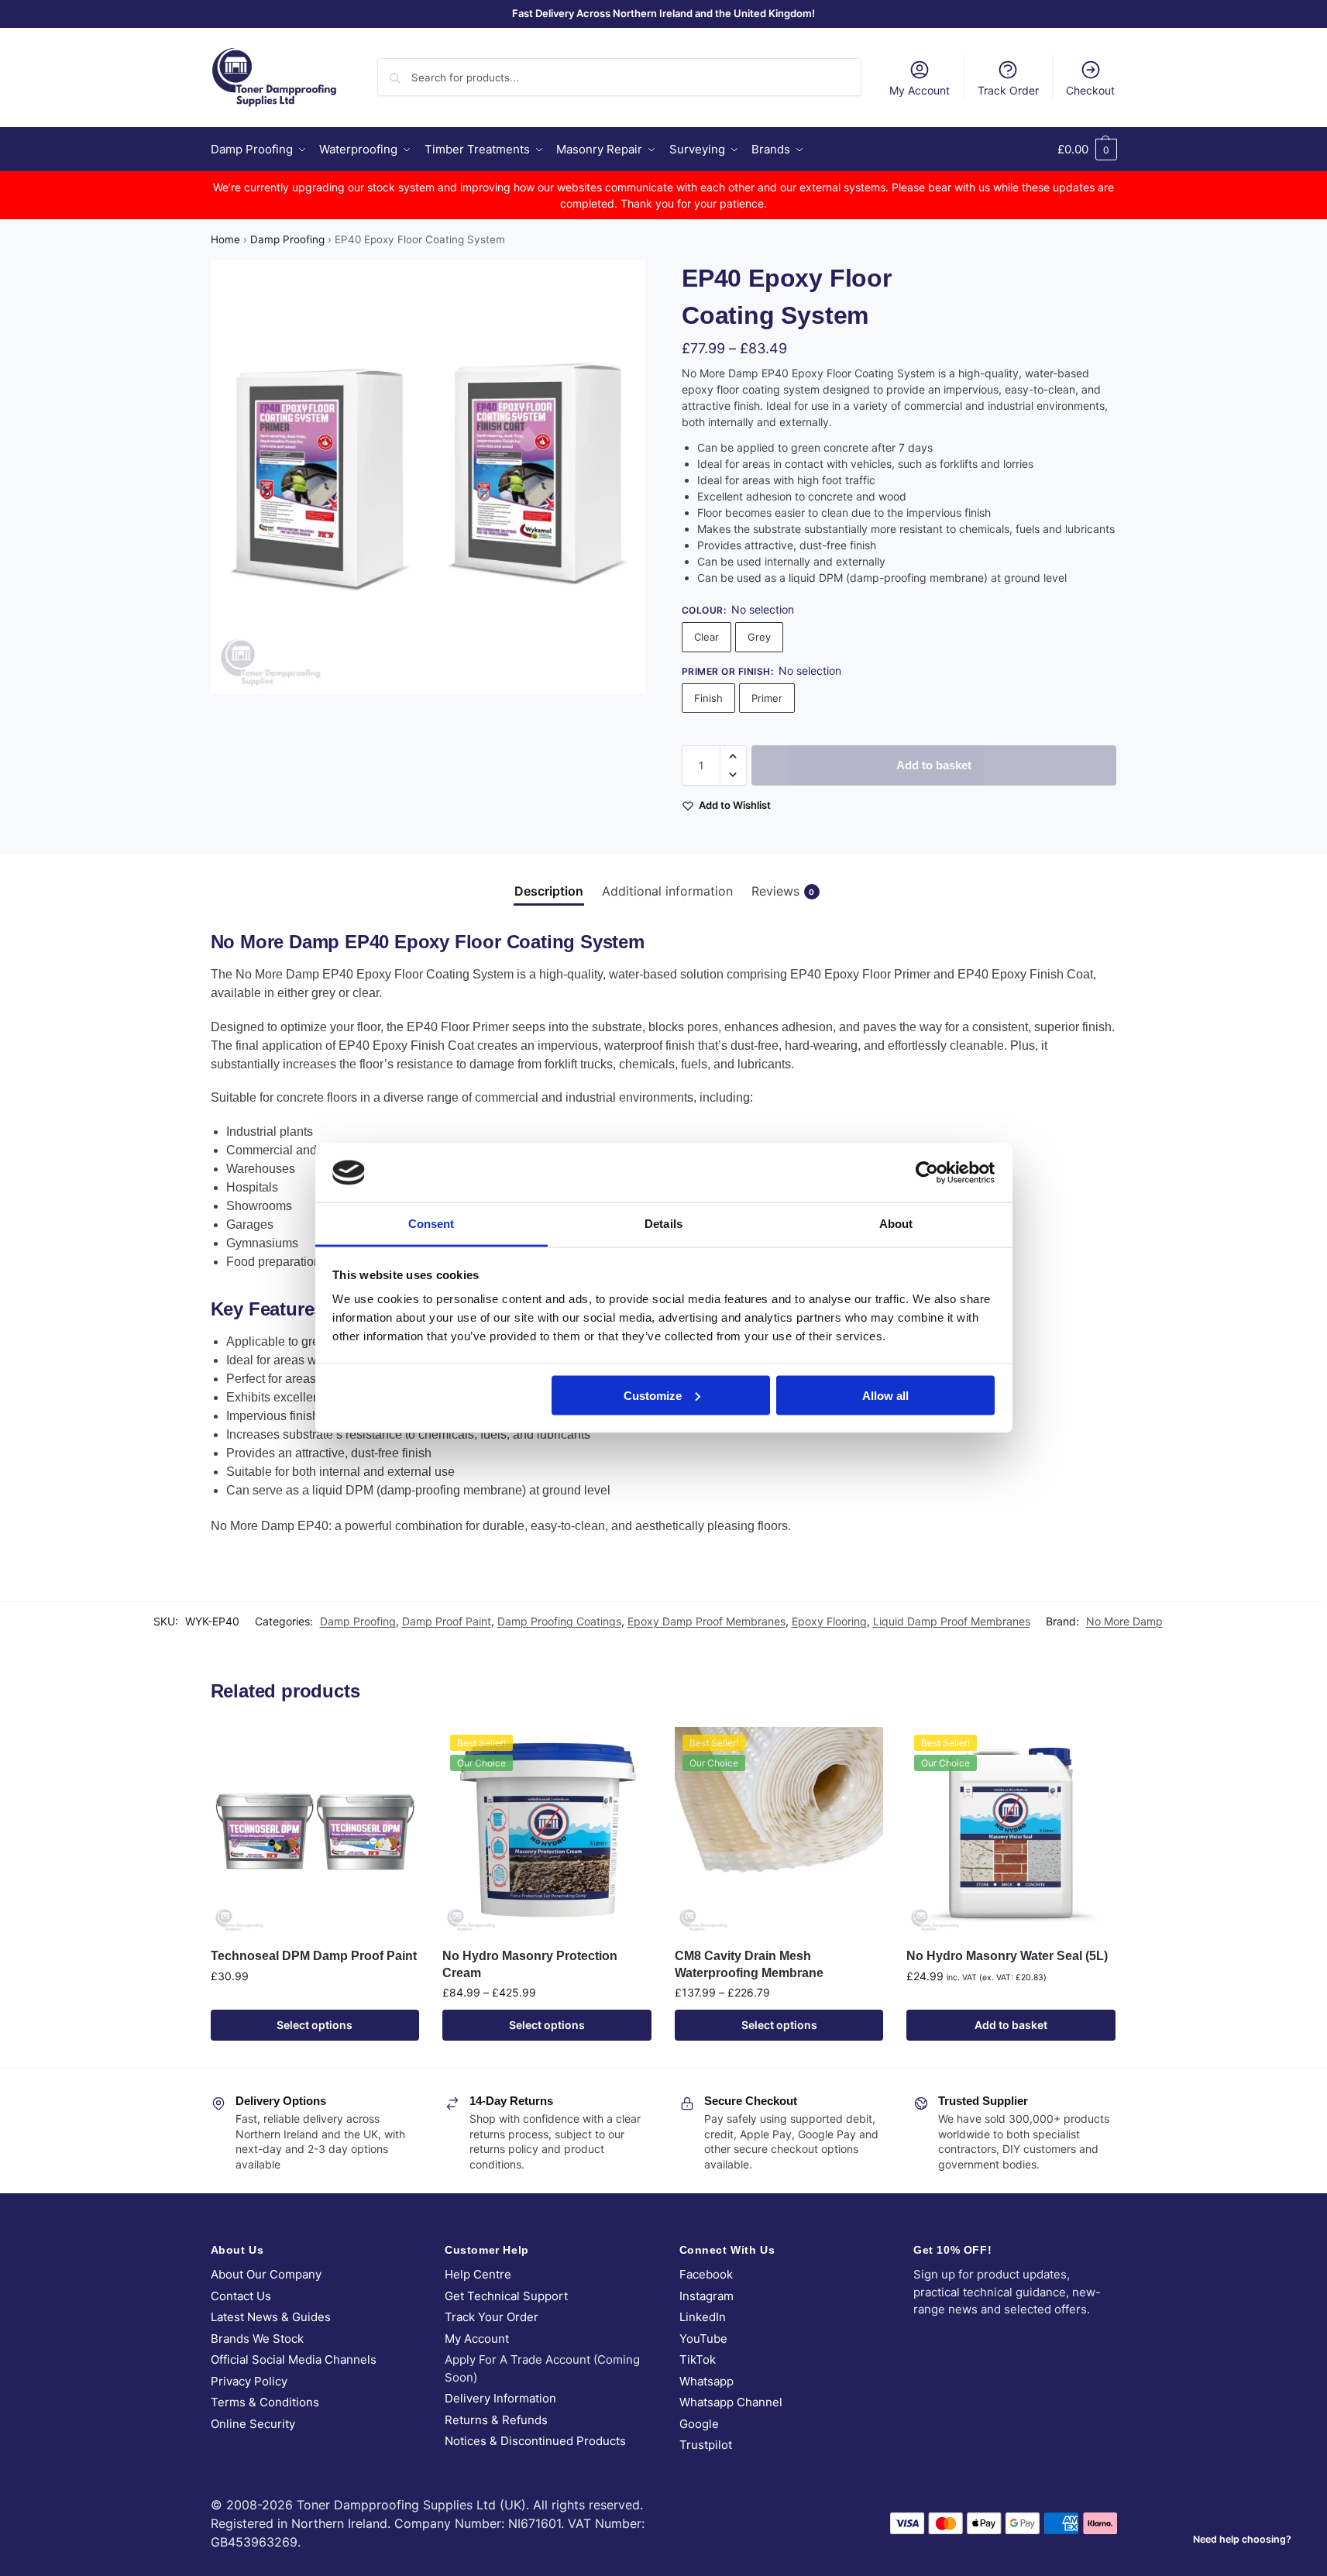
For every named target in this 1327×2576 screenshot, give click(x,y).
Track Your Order (492, 2317)
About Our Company (266, 2274)
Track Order (1008, 90)
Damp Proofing (287, 239)
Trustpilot (706, 2445)
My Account (920, 90)
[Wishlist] (396, 1750)
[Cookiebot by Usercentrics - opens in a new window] (927, 1172)
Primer (767, 698)
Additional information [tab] (667, 891)
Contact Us (241, 2296)
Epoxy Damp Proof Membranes (706, 1621)
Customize (653, 1395)
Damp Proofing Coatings (559, 1621)
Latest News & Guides (271, 2317)
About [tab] (896, 1224)
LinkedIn (703, 2317)
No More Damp (1124, 1621)
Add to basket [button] (1011, 2025)
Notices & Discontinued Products (535, 2441)
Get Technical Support (506, 2296)
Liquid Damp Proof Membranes (952, 1621)
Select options (315, 2025)
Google (699, 2424)
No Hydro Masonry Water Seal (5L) (1007, 1956)
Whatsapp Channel (731, 2402)
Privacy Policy (249, 2381)
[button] (1087, 150)
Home (225, 239)
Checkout (1090, 90)
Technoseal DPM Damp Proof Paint (314, 1956)
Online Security (253, 2424)
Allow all (885, 1395)
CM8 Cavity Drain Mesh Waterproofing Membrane (749, 1964)
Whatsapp (706, 2381)
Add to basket (934, 765)
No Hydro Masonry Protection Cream (530, 1964)
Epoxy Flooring (829, 1621)
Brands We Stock (257, 2339)
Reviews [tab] (783, 891)
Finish (708, 698)
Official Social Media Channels (294, 2359)
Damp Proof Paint (447, 1621)
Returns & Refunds (496, 2420)
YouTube (703, 2339)
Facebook (706, 2274)
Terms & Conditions (265, 2402)
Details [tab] (663, 1224)
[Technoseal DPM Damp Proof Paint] (315, 1831)
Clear (706, 637)
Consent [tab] (431, 1224)
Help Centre (478, 2274)
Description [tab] (549, 891)
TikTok (698, 2359)
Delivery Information (500, 2398)
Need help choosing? (1242, 2539)
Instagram (706, 2296)
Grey (759, 637)
